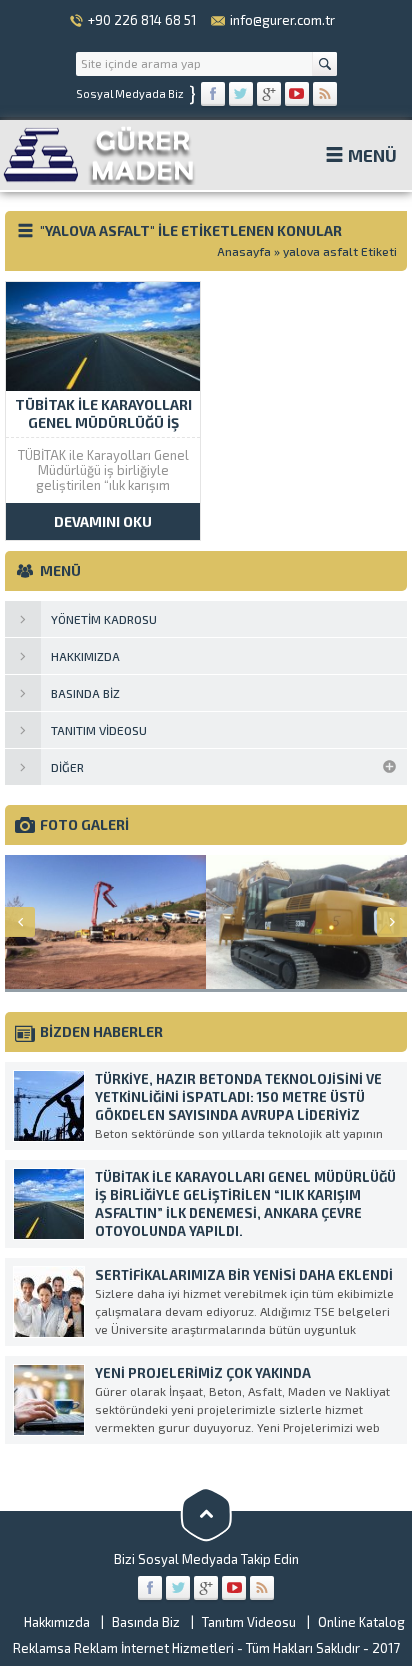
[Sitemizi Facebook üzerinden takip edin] (213, 94)
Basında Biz (146, 1622)
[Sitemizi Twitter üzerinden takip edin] (241, 94)
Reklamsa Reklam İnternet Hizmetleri (123, 1648)
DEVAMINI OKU (103, 521)
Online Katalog (361, 1622)
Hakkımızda (57, 1622)
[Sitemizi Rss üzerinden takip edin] (325, 94)
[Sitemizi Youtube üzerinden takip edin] (297, 94)
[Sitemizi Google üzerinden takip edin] (269, 94)
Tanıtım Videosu (249, 1622)
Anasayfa (244, 251)
